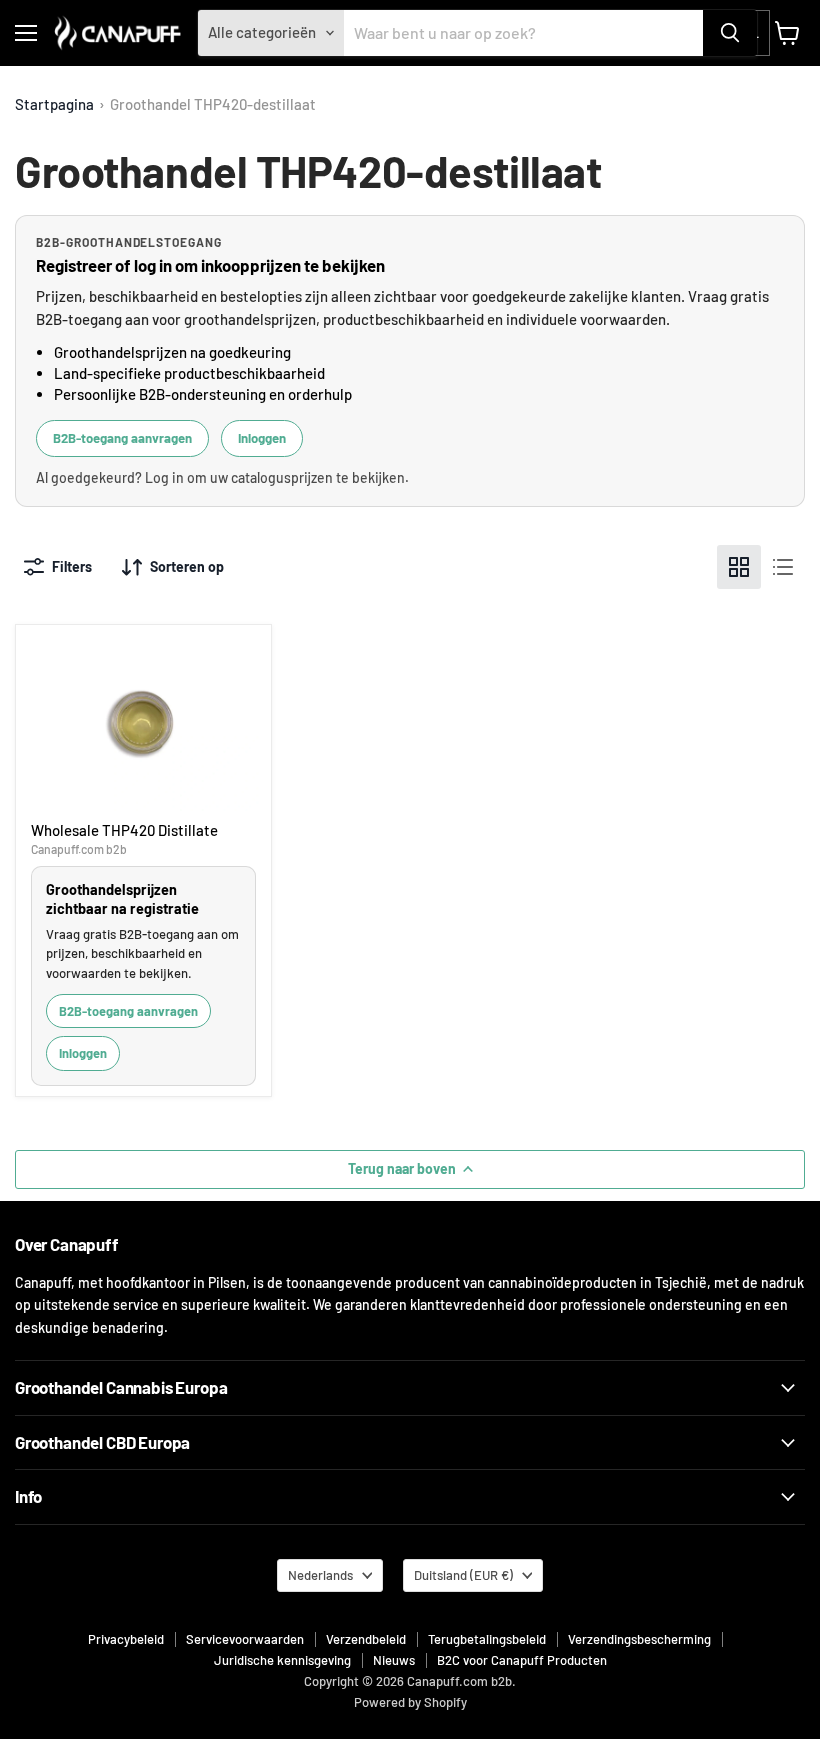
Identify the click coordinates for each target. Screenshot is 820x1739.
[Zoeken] (730, 33)
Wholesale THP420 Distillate (124, 830)
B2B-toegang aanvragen (122, 438)
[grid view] (739, 567)
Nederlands (320, 1575)
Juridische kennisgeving (282, 1660)
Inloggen (262, 438)
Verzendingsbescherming (639, 1639)
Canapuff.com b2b (79, 849)
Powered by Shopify (410, 1702)
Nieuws (394, 1660)
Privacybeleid (126, 1639)
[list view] (783, 567)
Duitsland (463, 1575)
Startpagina (54, 104)
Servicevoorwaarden (245, 1639)
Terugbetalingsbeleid (487, 1639)
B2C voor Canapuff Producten (522, 1660)
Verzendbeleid (366, 1639)
